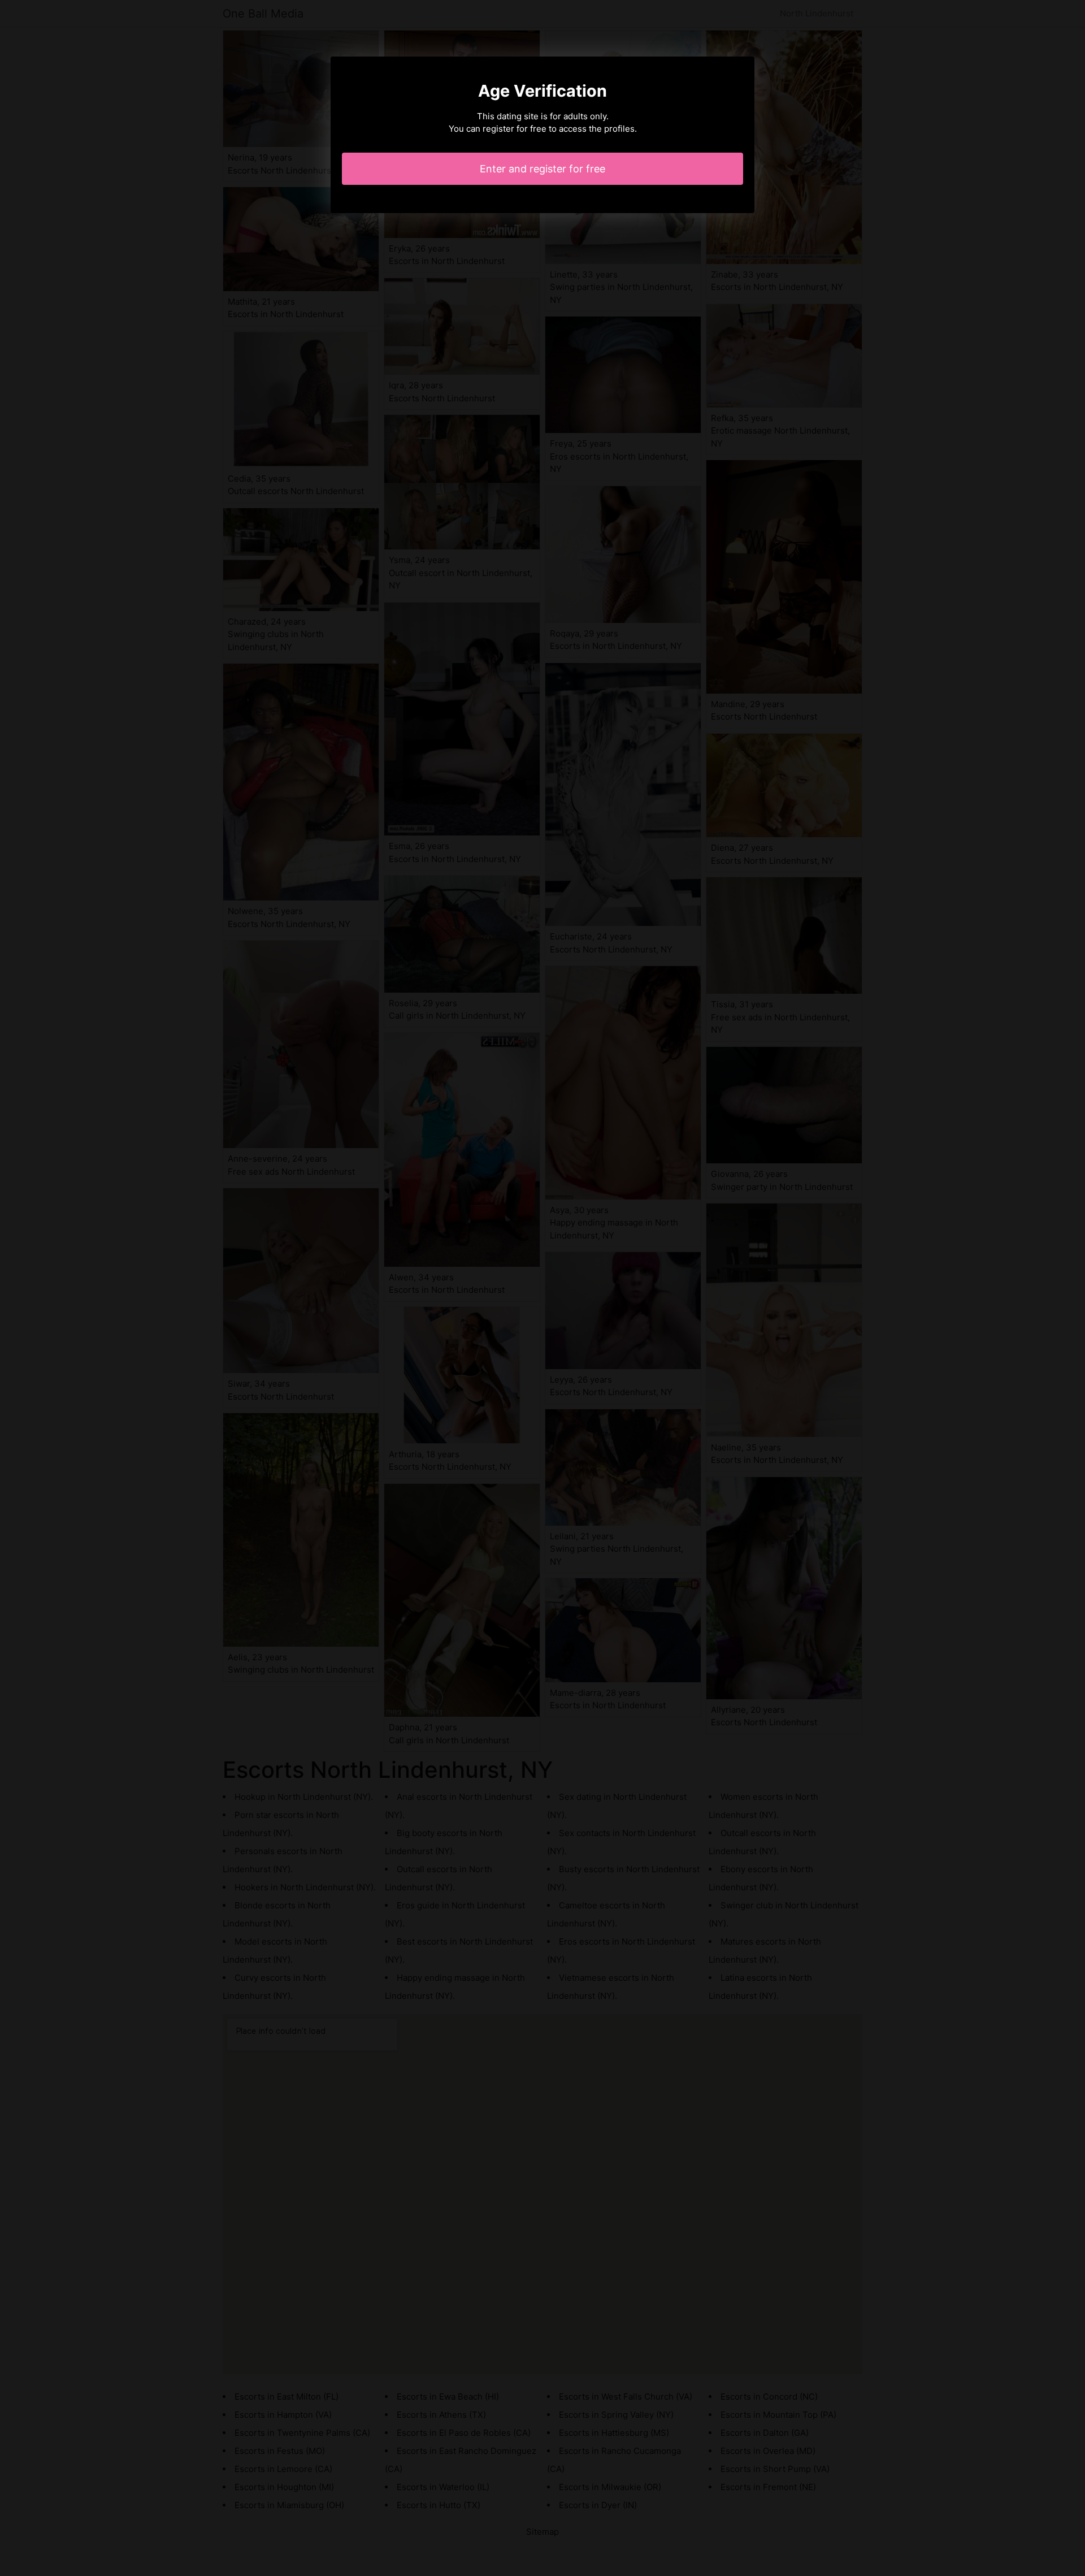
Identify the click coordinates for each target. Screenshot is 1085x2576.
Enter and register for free (542, 169)
